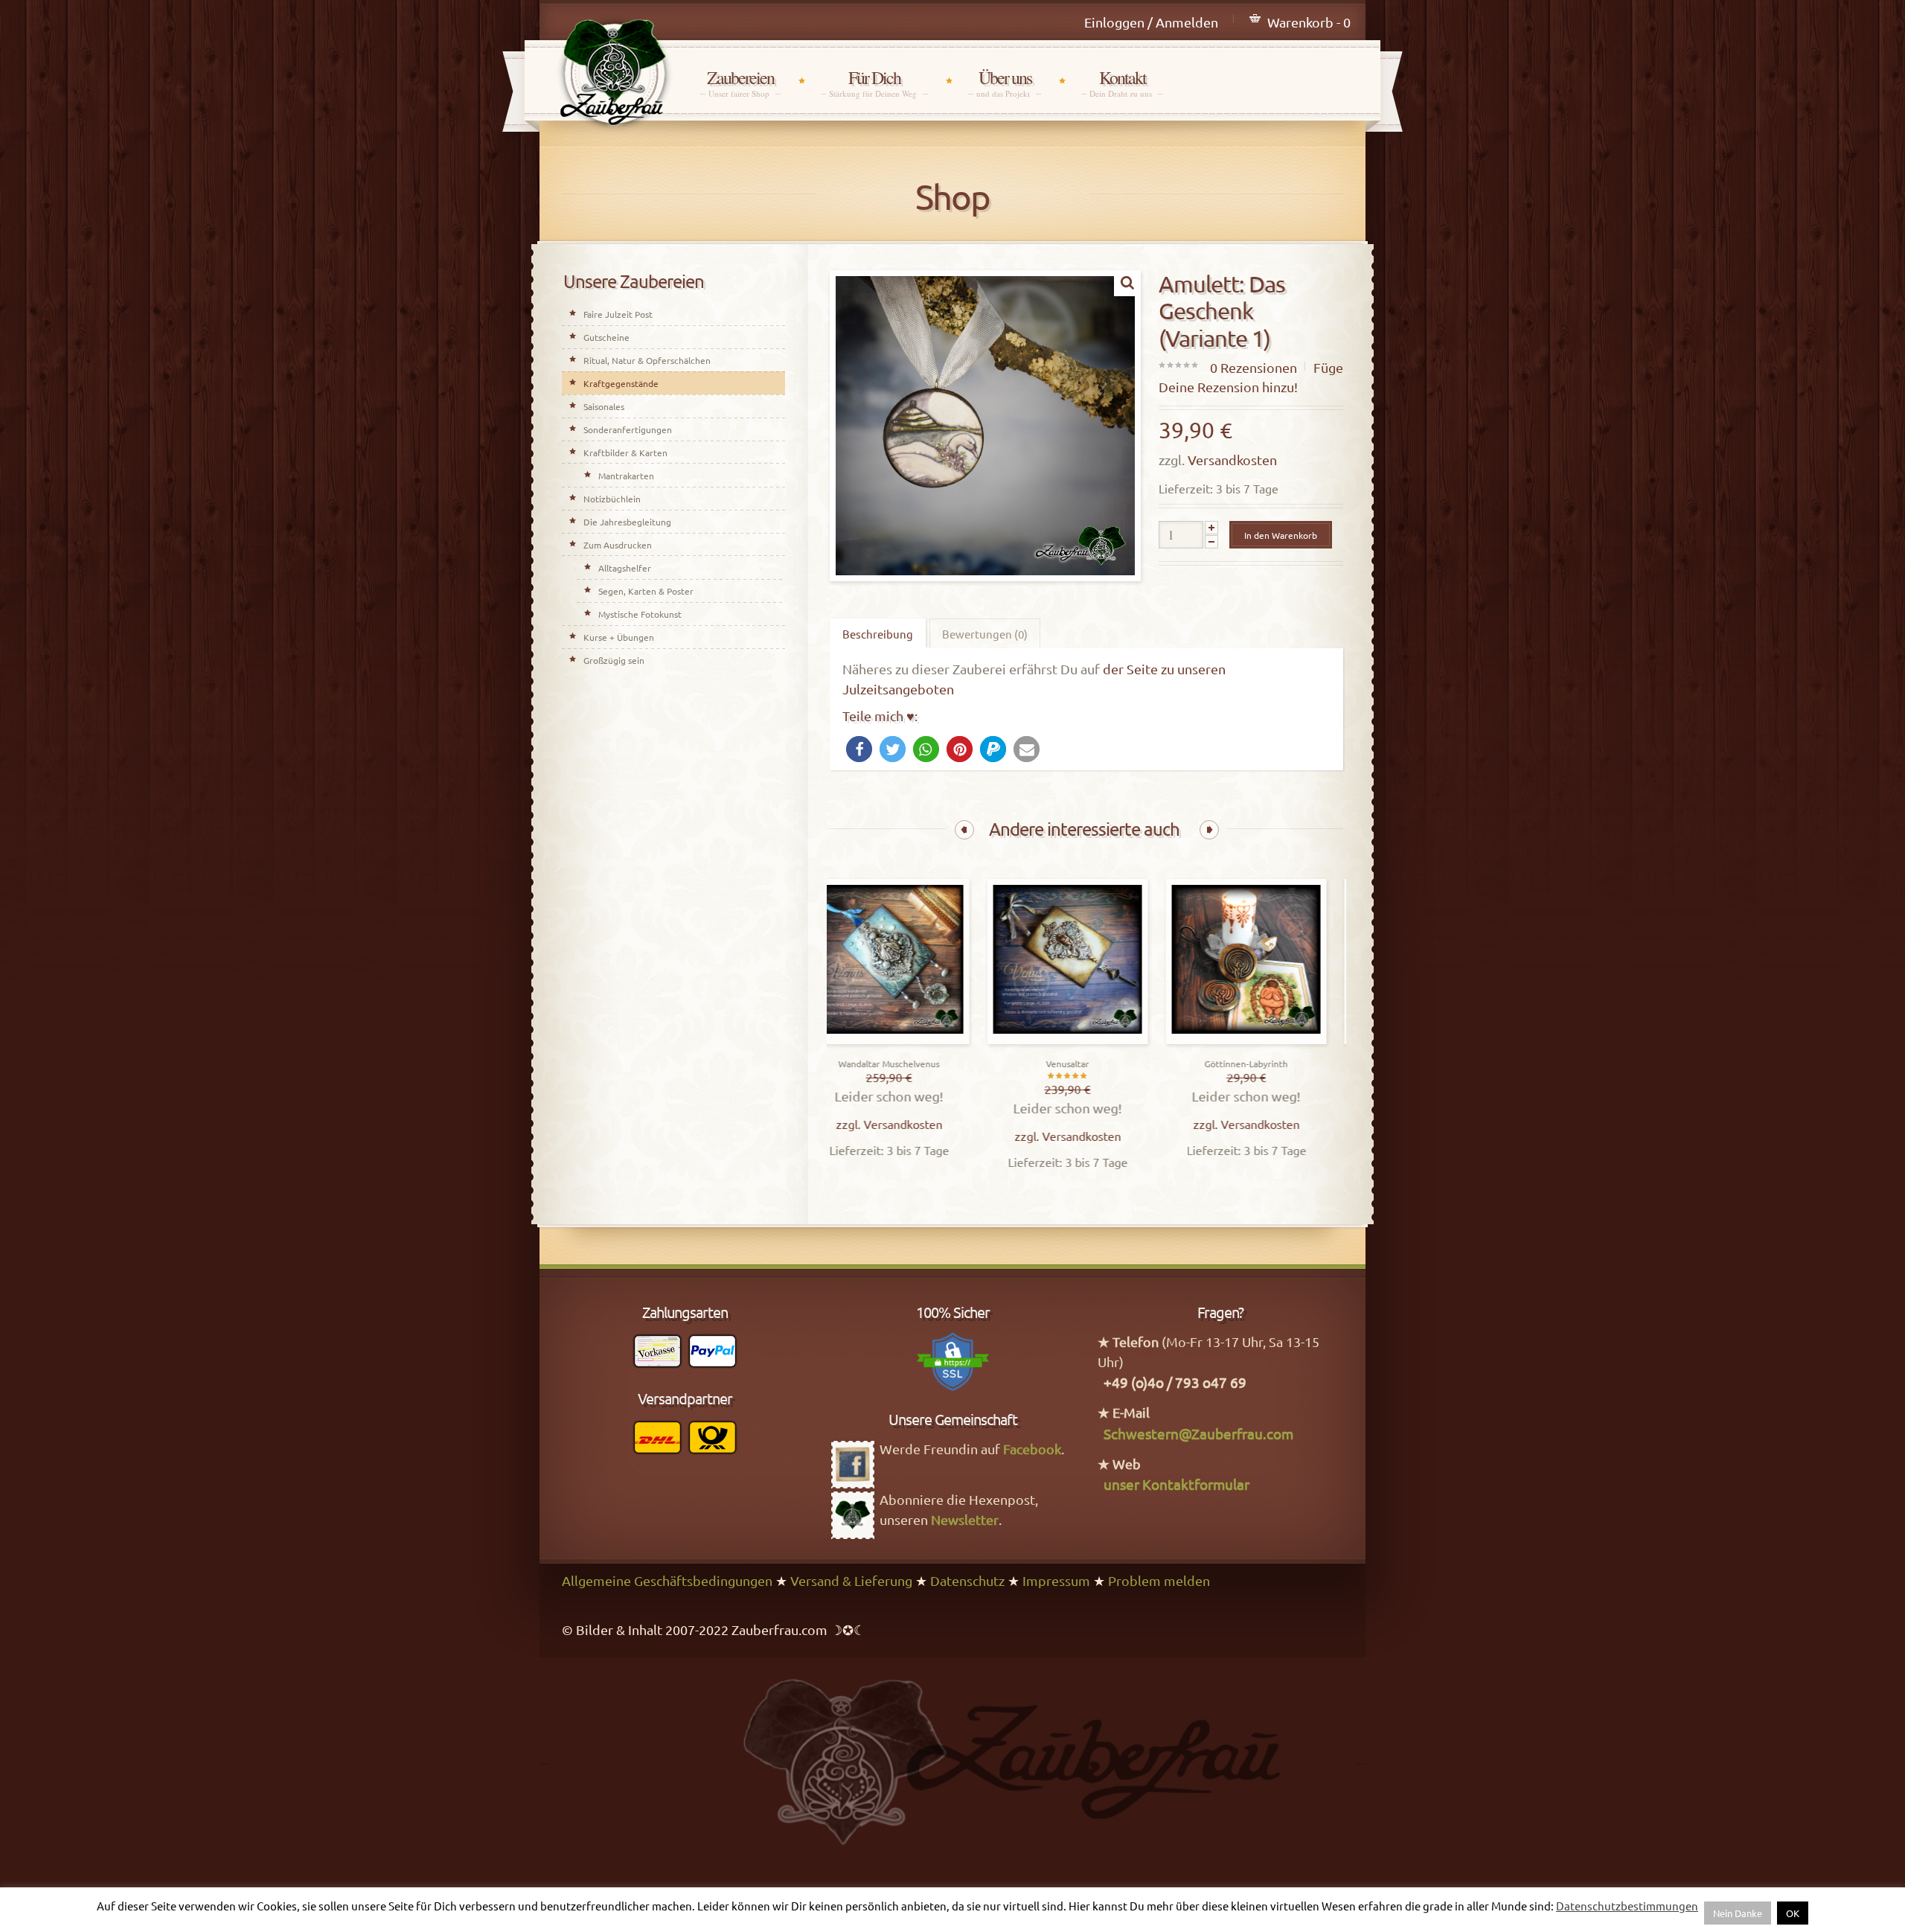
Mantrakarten (626, 476)
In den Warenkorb (1281, 535)
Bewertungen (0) (985, 634)
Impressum (1056, 1580)
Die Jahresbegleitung (627, 522)
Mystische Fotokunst (640, 614)
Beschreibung (878, 634)
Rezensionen (1254, 367)
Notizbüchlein (612, 499)
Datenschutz (967, 1580)
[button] (859, 749)
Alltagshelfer (625, 568)
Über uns (1005, 83)
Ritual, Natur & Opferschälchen (647, 360)
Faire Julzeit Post (618, 314)
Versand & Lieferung (851, 1580)
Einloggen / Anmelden (1151, 22)
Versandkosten (1232, 460)
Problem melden (1159, 1580)
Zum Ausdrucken (618, 545)
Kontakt (1122, 83)
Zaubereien (740, 83)
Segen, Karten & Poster (646, 591)
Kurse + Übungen (619, 637)
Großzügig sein (614, 660)
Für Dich (874, 83)
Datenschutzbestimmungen (1627, 1906)
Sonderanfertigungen (628, 429)
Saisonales (604, 406)
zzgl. (871, 1124)
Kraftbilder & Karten (625, 452)
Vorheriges (964, 830)
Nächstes (1209, 830)
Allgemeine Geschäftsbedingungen (667, 1580)
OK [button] (1793, 1913)
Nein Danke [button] (1738, 1913)
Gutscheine (606, 337)
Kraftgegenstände (621, 383)
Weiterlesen (910, 1040)
